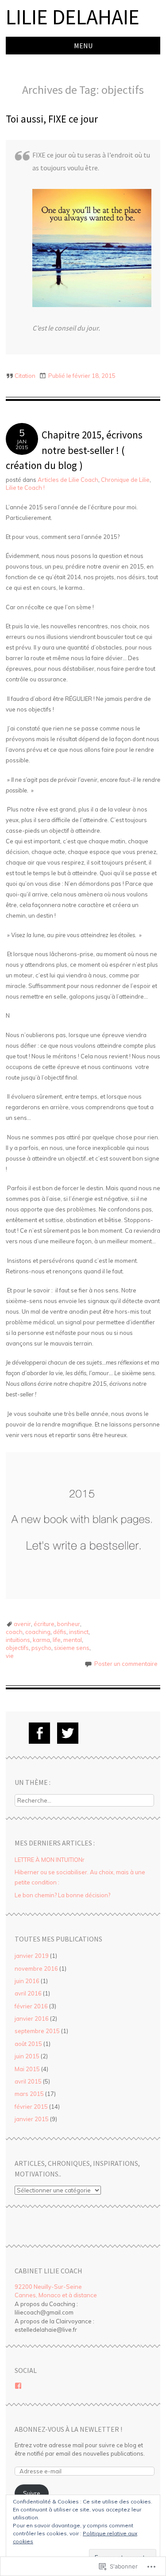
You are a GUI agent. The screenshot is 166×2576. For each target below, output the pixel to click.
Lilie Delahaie (73, 17)
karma (41, 1640)
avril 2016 (28, 1993)
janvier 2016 (32, 2019)
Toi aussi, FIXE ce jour (52, 119)
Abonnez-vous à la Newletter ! (68, 2429)
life (57, 1640)
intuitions (18, 1640)
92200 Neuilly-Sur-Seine (48, 2287)
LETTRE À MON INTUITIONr (50, 1860)
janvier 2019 (32, 1956)
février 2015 (31, 2107)
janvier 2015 (32, 2119)
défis (60, 1632)
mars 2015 (29, 2094)
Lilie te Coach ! (25, 488)
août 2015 (28, 2044)
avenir (22, 1624)
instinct (79, 1632)
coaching (38, 1632)
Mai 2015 (27, 2069)
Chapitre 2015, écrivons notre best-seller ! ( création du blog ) (74, 450)
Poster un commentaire (126, 1664)
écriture (44, 1624)
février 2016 (31, 2006)
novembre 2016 (36, 1969)
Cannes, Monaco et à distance (56, 2295)
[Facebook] (39, 1733)
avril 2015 (28, 2081)
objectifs (17, 1648)
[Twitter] (68, 1733)
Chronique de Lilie (125, 480)
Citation (25, 376)
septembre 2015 (37, 2031)
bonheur (69, 1624)
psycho (41, 1648)
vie (10, 1656)
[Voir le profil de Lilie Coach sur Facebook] (18, 2386)
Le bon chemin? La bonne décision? (63, 1895)
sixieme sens (72, 1648)
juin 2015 (27, 2056)
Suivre (32, 2493)
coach (14, 1632)
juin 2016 (27, 1981)
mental (73, 1640)
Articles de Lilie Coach (68, 480)
